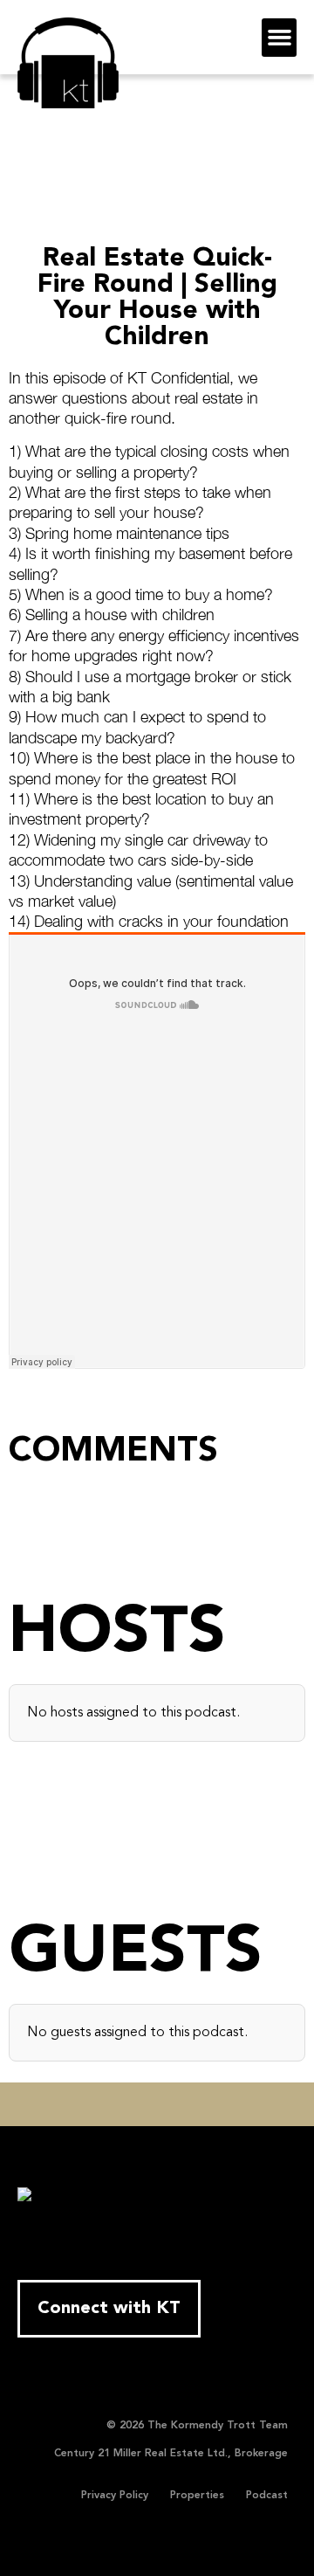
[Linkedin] (157, 2104)
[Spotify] (238, 2104)
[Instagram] (184, 2104)
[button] (279, 38)
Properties (197, 2496)
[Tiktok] (211, 2104)
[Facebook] (76, 2104)
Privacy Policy (115, 2496)
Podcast (267, 2496)
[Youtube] (130, 2104)
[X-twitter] (103, 2104)
